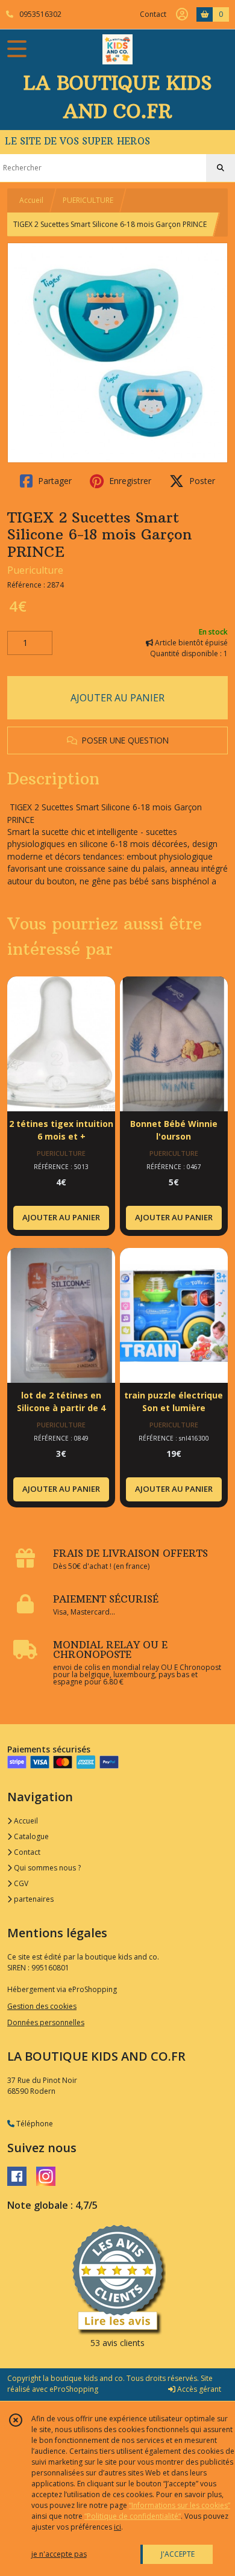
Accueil (31, 200)
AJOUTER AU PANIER (117, 698)
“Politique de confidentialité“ (133, 2516)
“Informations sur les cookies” (180, 2505)
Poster (201, 481)
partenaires (33, 1899)
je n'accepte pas (59, 2554)
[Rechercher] (221, 168)
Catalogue (30, 1836)
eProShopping (74, 2389)
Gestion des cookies (42, 2006)
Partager (54, 481)
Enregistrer (129, 481)
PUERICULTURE (88, 200)
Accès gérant (198, 2389)
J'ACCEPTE (178, 2554)
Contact (153, 14)
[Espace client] (182, 14)
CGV (20, 1883)
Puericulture (35, 570)
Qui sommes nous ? (46, 1868)
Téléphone (34, 2124)
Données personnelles (46, 2022)
